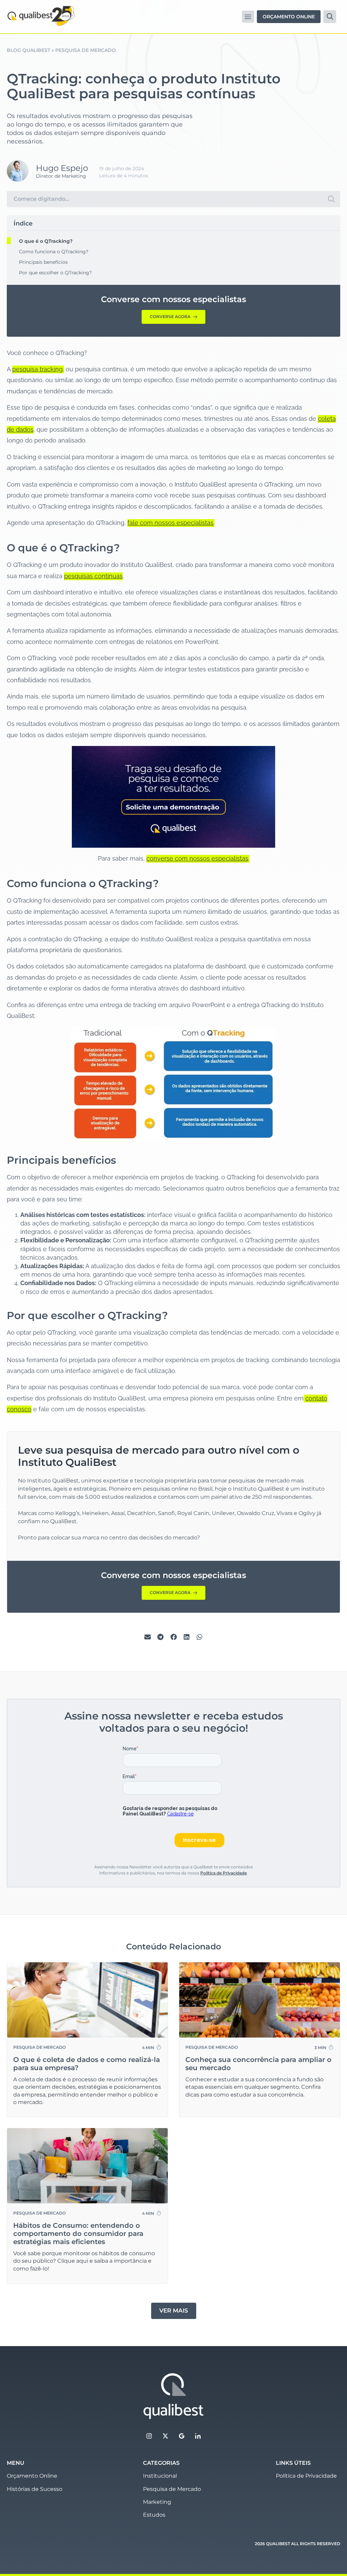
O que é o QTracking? (46, 241)
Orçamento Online (32, 2476)
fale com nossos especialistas (170, 523)
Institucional (160, 2476)
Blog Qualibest (28, 50)
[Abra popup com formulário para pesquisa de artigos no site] (330, 17)
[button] (248, 16)
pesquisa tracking (37, 369)
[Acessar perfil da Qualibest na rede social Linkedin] (198, 2436)
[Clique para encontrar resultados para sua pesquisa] (331, 199)
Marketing (157, 2502)
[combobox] (165, 199)
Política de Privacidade (223, 1873)
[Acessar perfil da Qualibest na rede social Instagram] (149, 2436)
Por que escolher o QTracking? (55, 273)
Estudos (154, 2515)
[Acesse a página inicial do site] (173, 2396)
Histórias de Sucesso (35, 2489)
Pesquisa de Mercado (86, 50)
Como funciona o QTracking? (54, 252)
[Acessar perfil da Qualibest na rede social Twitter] (165, 2436)
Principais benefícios (43, 262)
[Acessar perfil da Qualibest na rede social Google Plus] (182, 2436)
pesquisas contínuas (93, 576)
